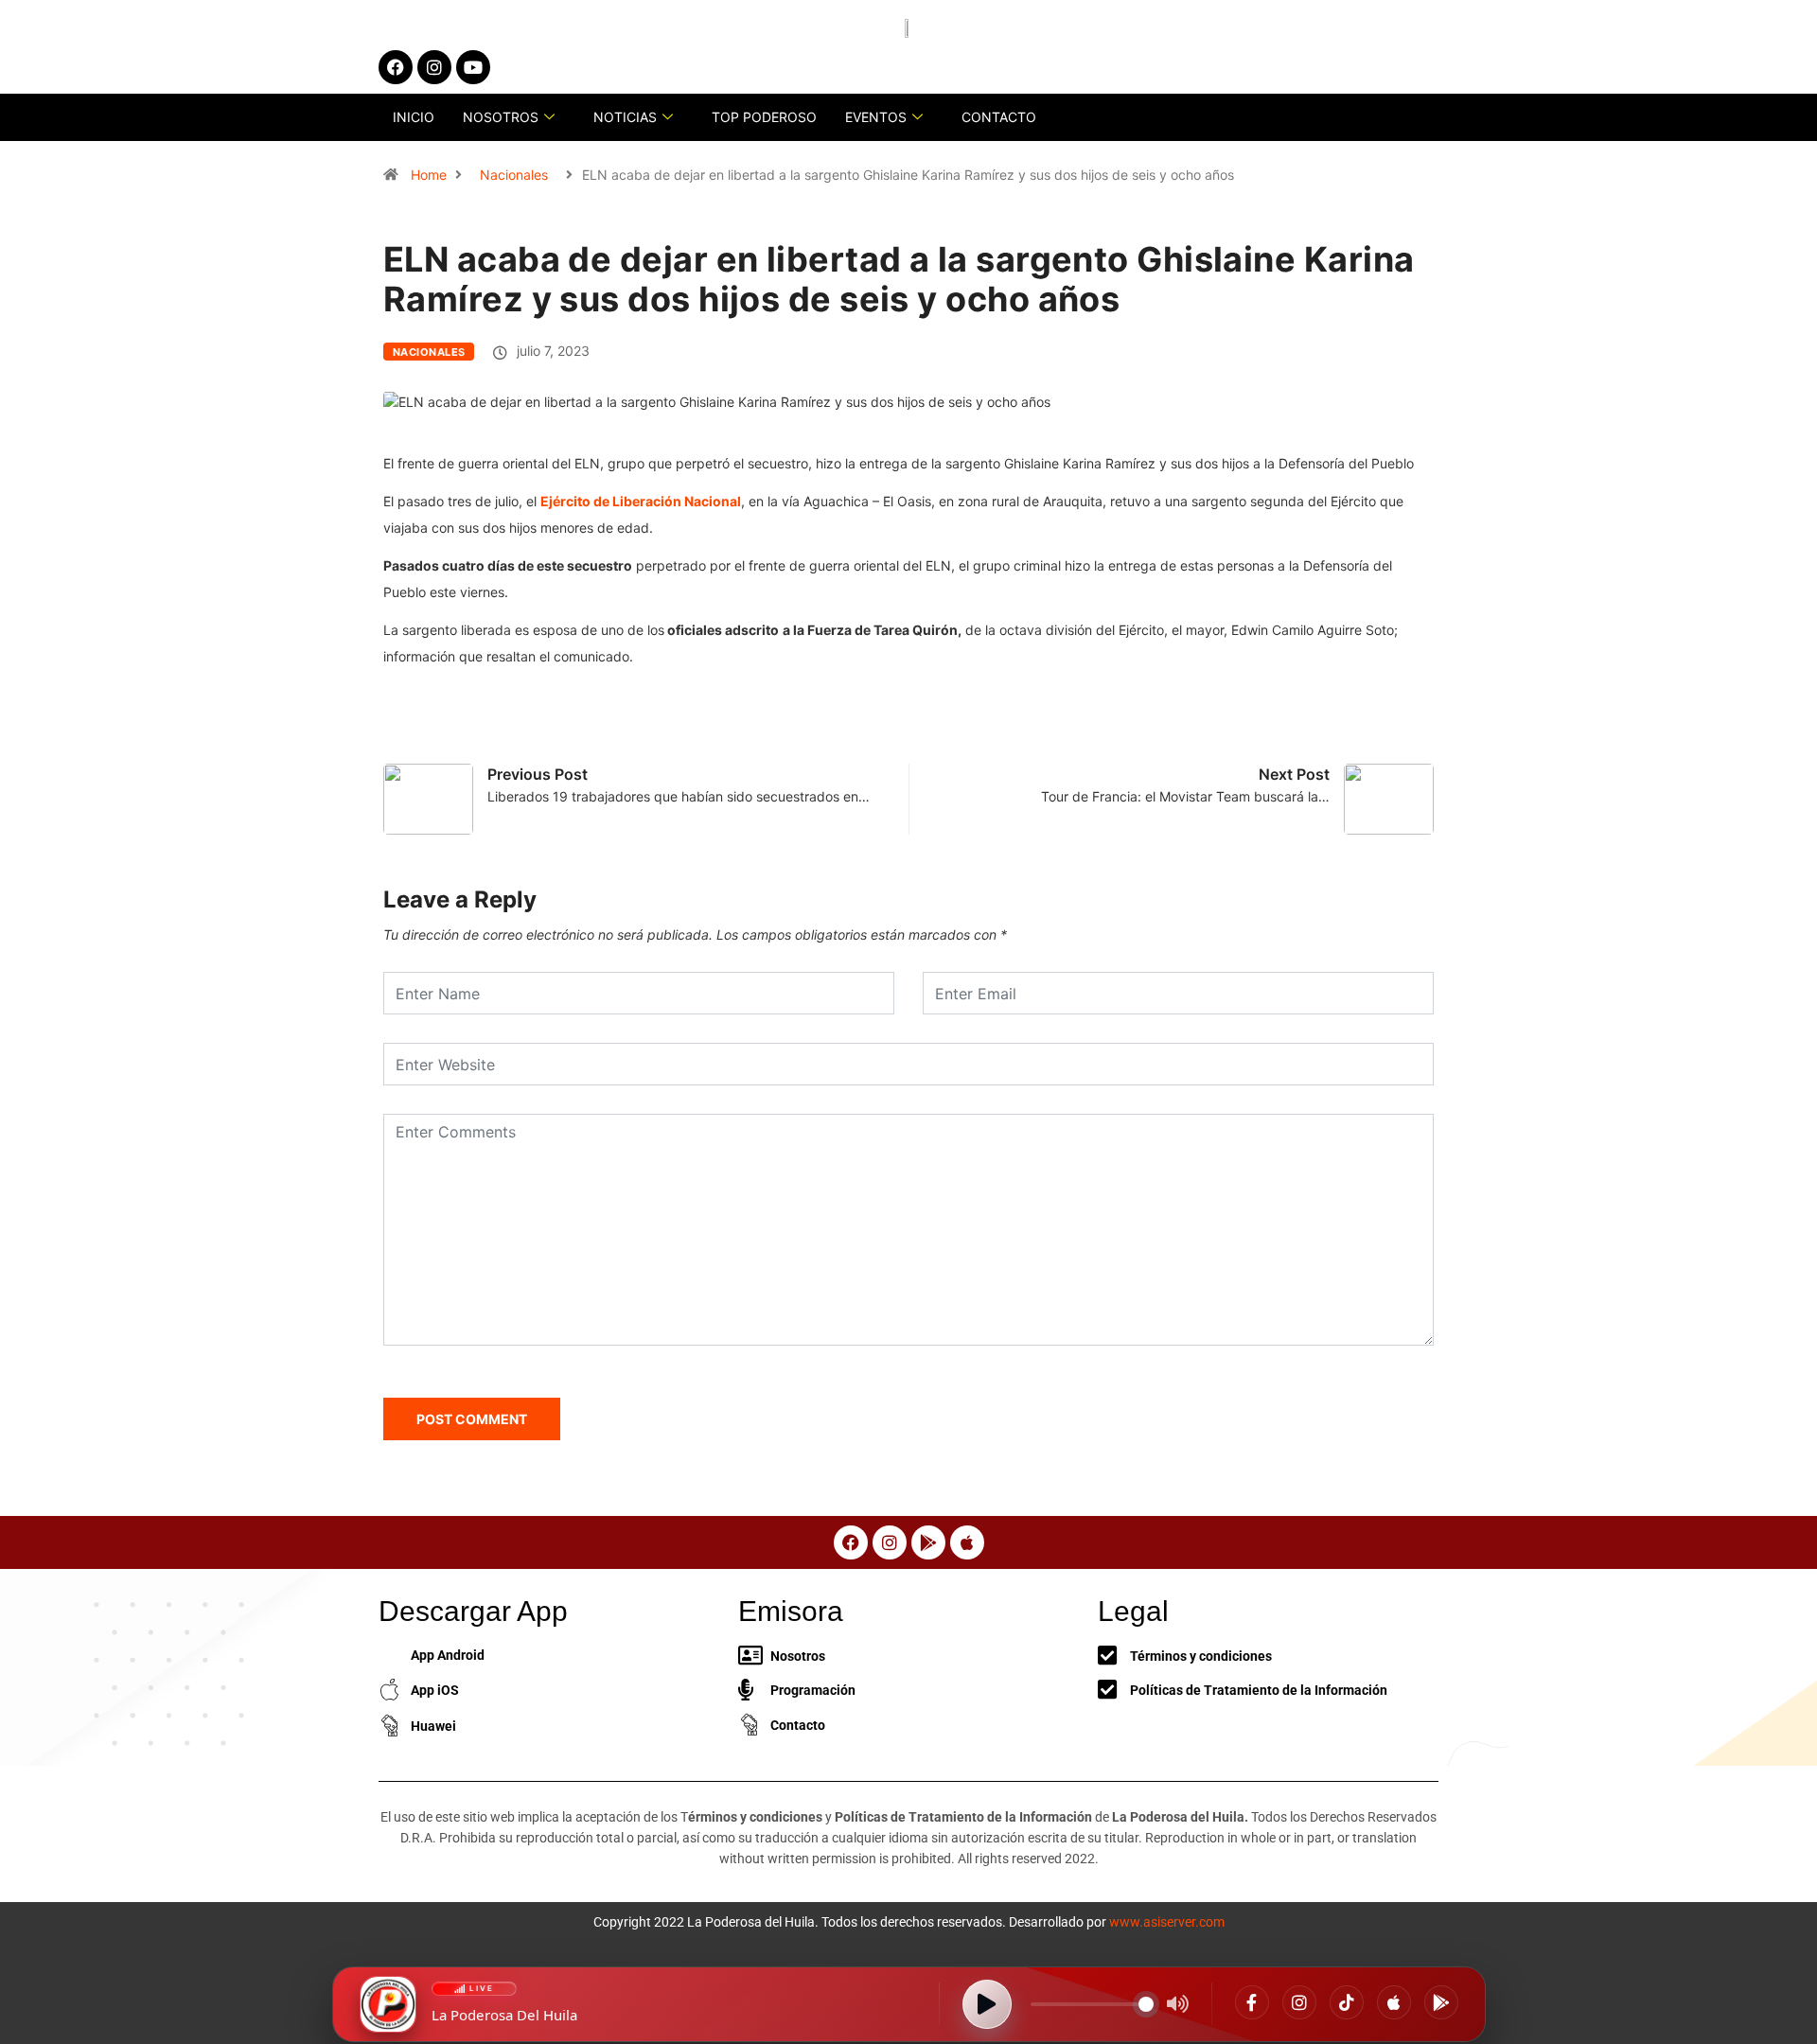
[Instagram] (1299, 2002)
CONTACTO (999, 117)
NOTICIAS (625, 117)
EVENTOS (876, 117)
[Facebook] (1252, 2002)
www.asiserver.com (1167, 1922)
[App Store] (1394, 2002)
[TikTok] (1347, 2002)
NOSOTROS (501, 117)
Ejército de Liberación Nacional (641, 501)
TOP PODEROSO (764, 117)
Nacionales (514, 175)
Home (429, 175)
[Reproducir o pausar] (987, 2004)
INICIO (414, 117)
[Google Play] (1441, 2002)
